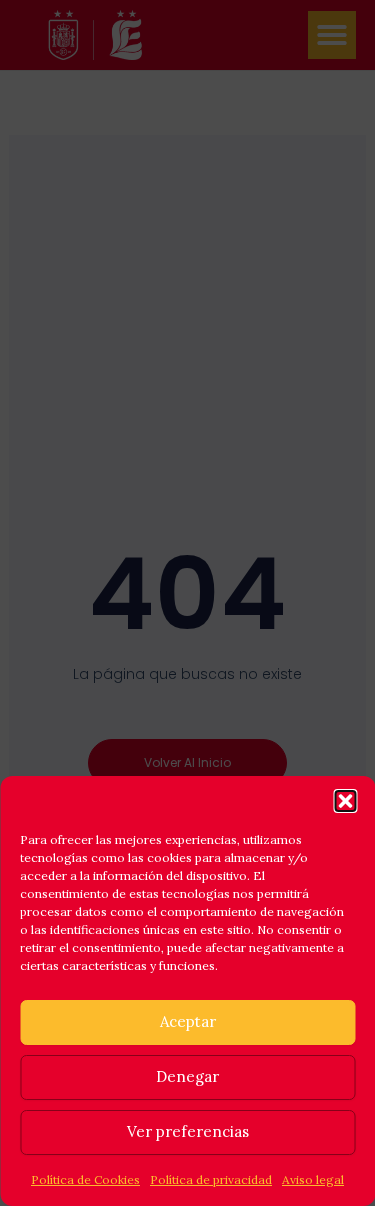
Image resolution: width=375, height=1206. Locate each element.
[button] (345, 801)
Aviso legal (313, 1179)
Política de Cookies (85, 1179)
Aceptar (188, 1021)
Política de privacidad (211, 1179)
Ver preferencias (188, 1131)
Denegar (187, 1076)
